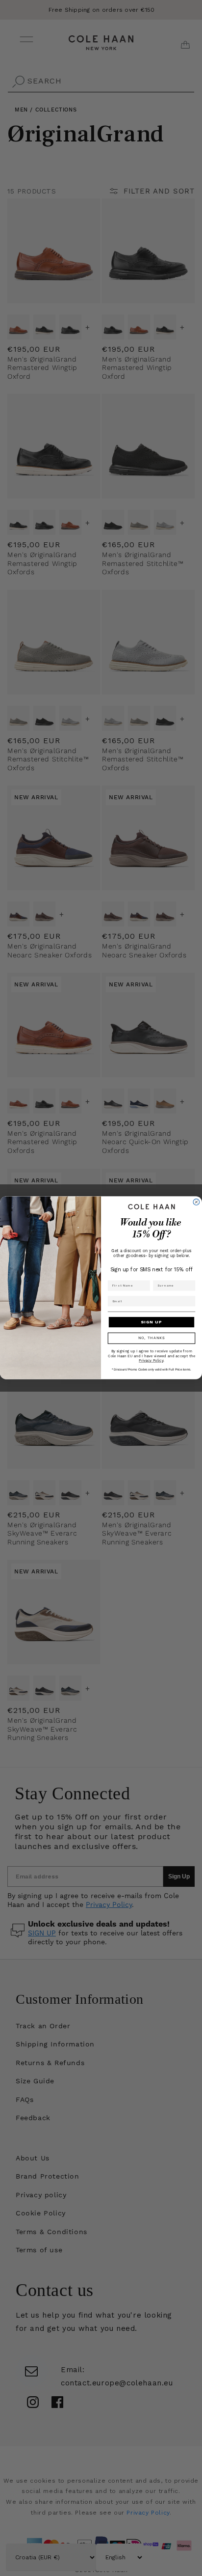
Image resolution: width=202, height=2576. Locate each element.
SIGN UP (151, 1322)
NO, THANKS (152, 1339)
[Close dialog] (196, 1202)
